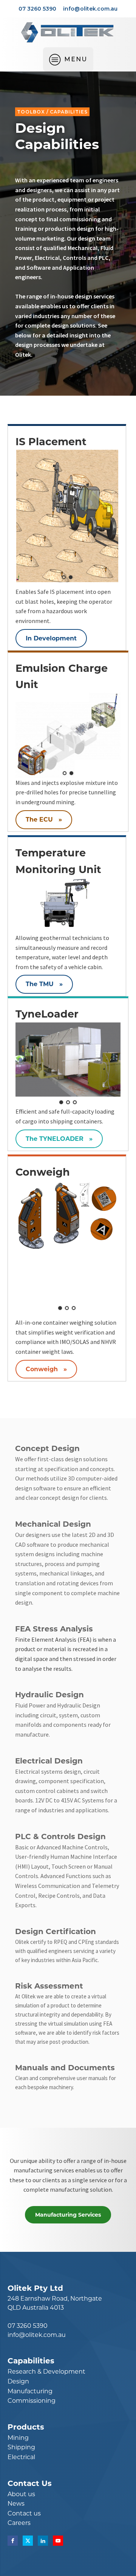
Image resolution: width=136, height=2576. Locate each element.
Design (18, 2381)
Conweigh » (46, 1369)
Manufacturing (30, 2391)
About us (21, 2494)
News (16, 2504)
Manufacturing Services (68, 2215)
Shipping (21, 2447)
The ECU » (44, 820)
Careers (19, 2523)
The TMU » (44, 984)
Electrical (21, 2457)
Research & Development (46, 2372)
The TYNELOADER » (59, 1139)
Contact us (24, 2513)
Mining (18, 2438)
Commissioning (32, 2401)
